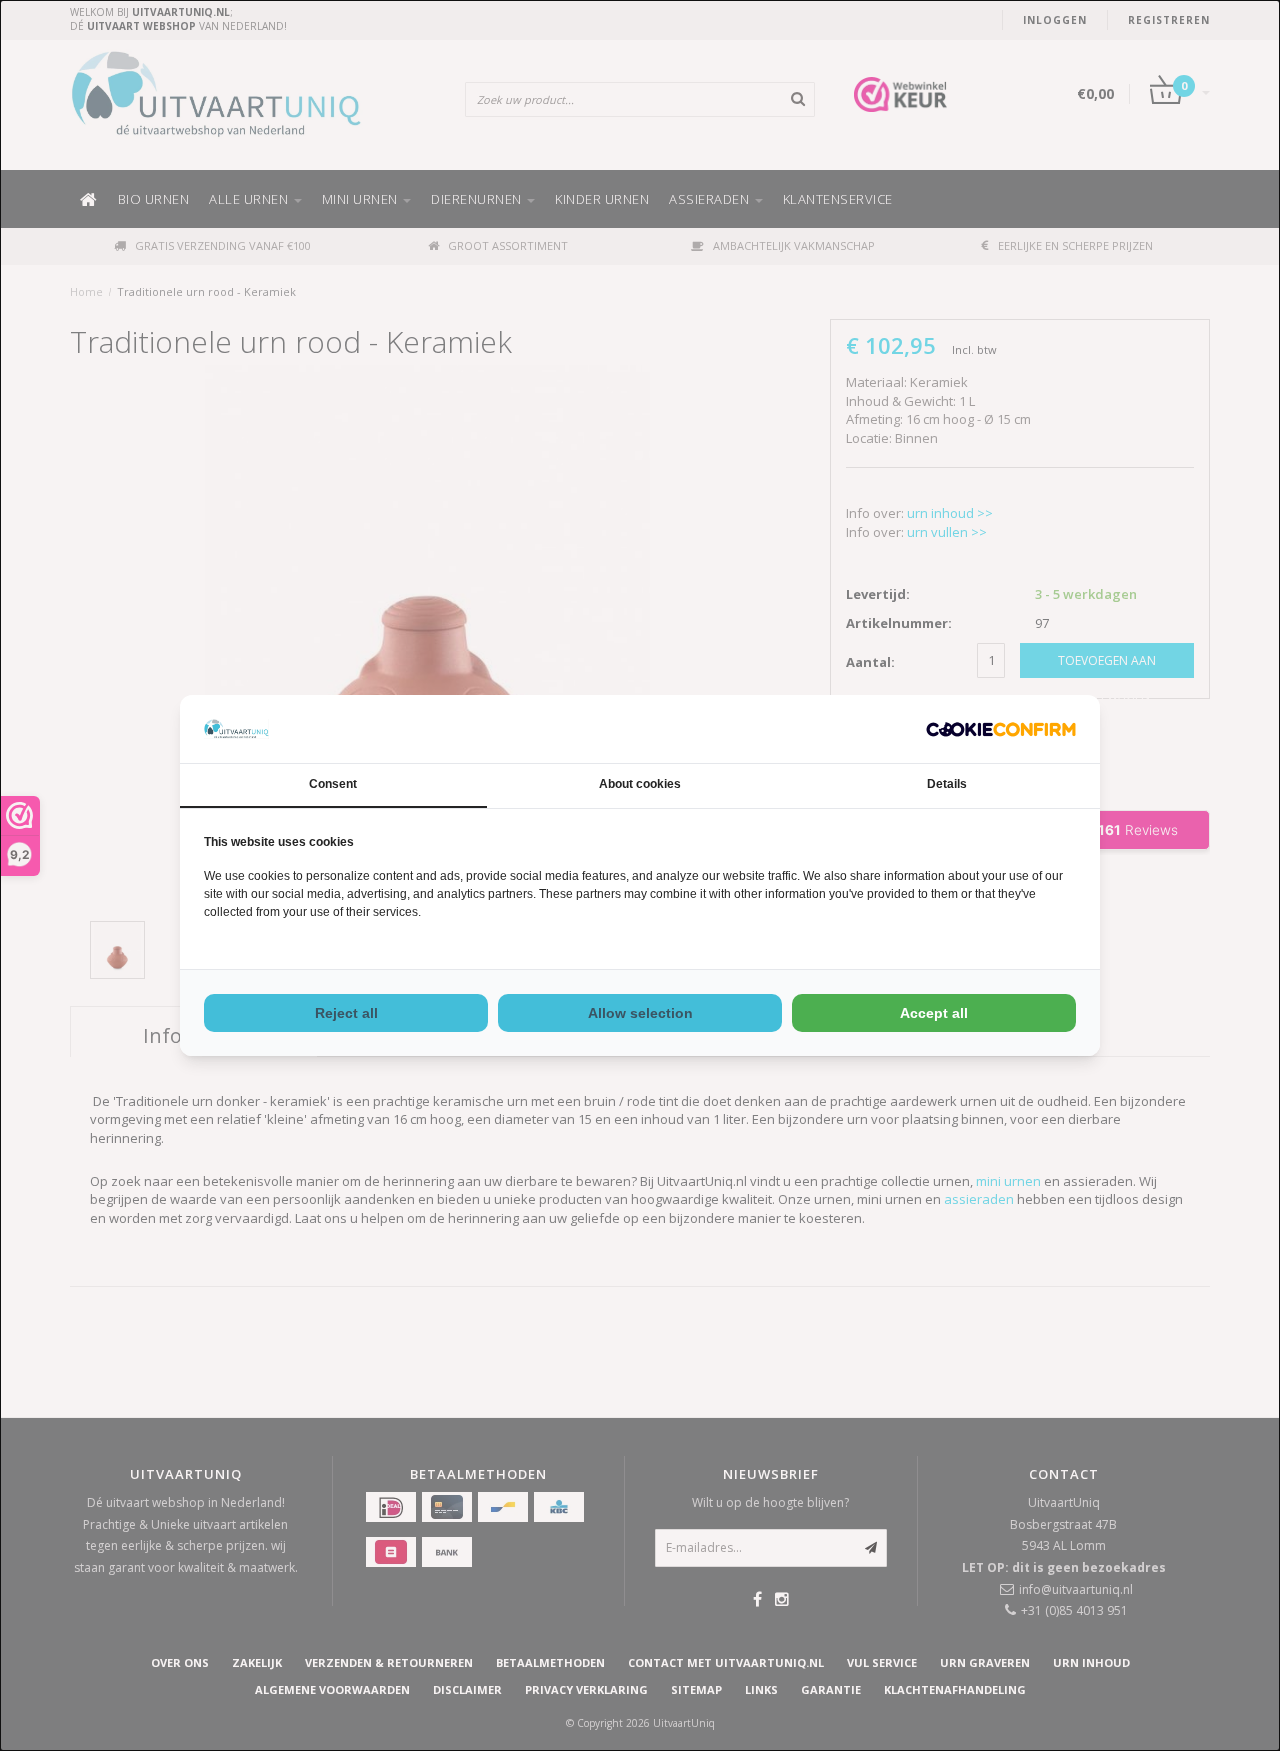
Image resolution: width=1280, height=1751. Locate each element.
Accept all (934, 1013)
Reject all (346, 1013)
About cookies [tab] (640, 784)
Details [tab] (947, 784)
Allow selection (640, 1013)
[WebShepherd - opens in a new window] (1001, 729)
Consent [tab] (333, 784)
